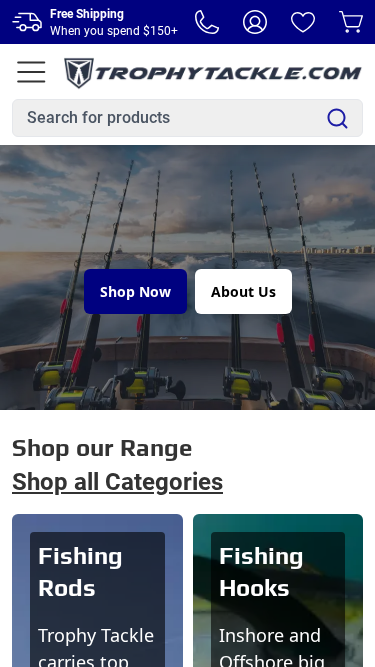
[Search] (337, 118)
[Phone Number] (207, 22)
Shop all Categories (117, 482)
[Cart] (351, 22)
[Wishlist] (303, 22)
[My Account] (255, 22)
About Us (243, 291)
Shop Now (135, 291)
